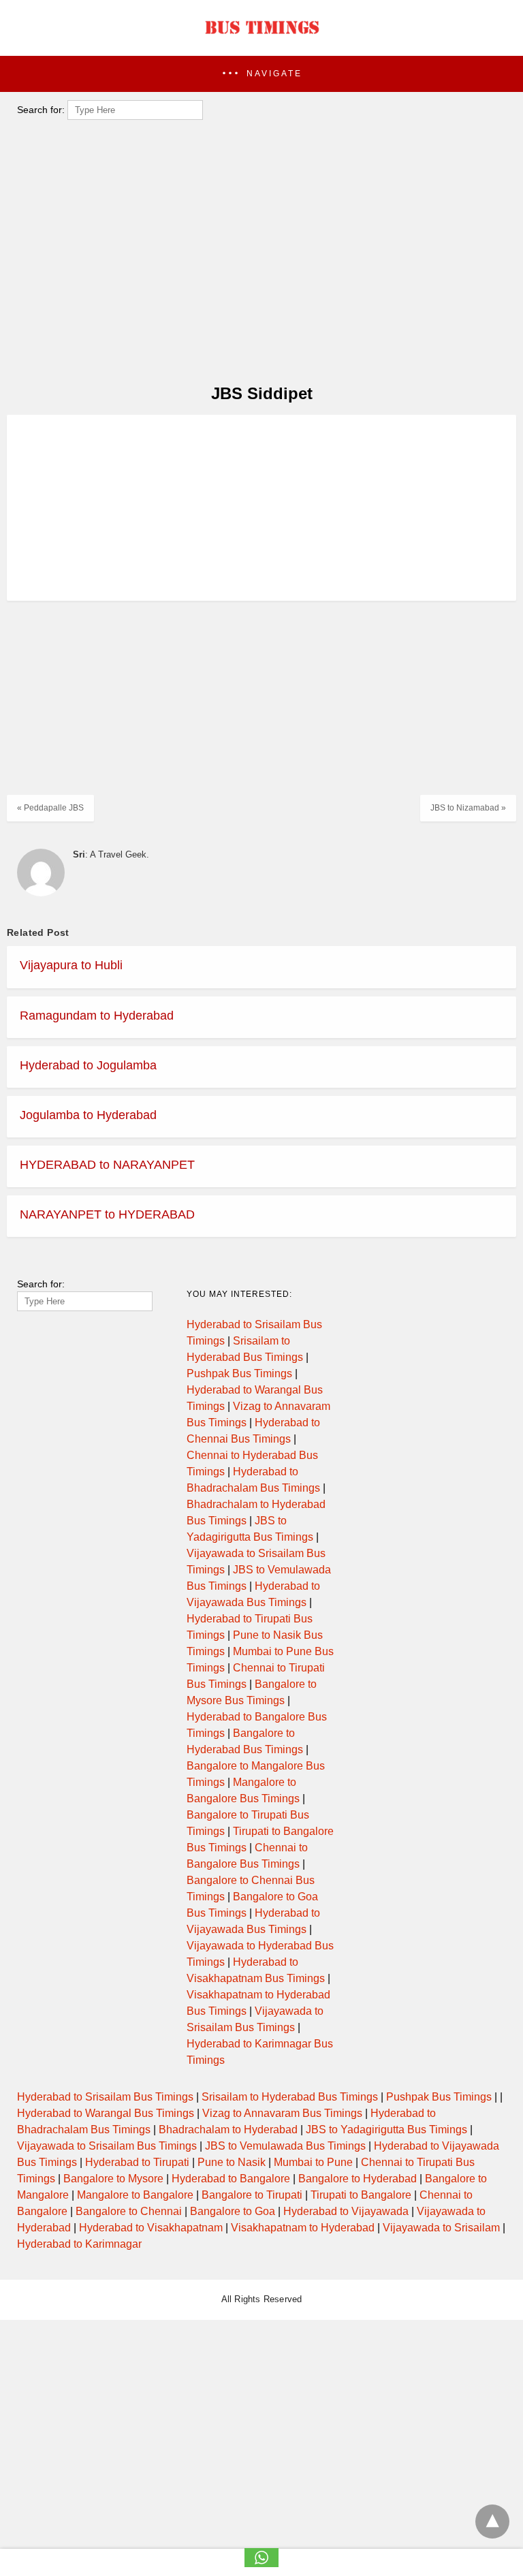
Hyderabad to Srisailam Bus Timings (105, 2097)
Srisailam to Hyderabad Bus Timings (290, 2097)
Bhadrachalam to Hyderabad (228, 2130)
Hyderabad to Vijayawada (346, 2211)
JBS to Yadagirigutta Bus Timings (386, 2130)
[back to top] (492, 2522)
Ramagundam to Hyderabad (97, 1016)
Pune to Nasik (232, 2162)
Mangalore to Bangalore (135, 2195)
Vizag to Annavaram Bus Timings (282, 2113)
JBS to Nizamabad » (468, 808)
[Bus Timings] (261, 37)
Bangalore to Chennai (129, 2211)
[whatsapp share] (261, 2563)
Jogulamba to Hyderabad (88, 1115)
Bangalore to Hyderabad (358, 2179)
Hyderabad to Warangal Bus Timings (106, 2113)
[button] (261, 74)
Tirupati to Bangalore (361, 2195)
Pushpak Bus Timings (239, 1373)
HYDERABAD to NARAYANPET (107, 1165)
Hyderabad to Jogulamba (88, 1065)
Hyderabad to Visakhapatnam (151, 2228)
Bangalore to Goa (233, 2211)
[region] (257, 442)
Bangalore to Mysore (113, 2179)
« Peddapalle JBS (50, 808)
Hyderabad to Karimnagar (79, 2244)
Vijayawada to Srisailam (441, 2228)
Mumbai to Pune (313, 2162)
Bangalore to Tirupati (252, 2195)
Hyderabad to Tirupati (137, 2162)
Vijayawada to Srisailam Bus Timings (107, 2146)
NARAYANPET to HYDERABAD (107, 1214)
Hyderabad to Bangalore (231, 2179)
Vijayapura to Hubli (71, 965)
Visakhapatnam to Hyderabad (303, 2228)
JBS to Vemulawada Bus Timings (285, 2146)
